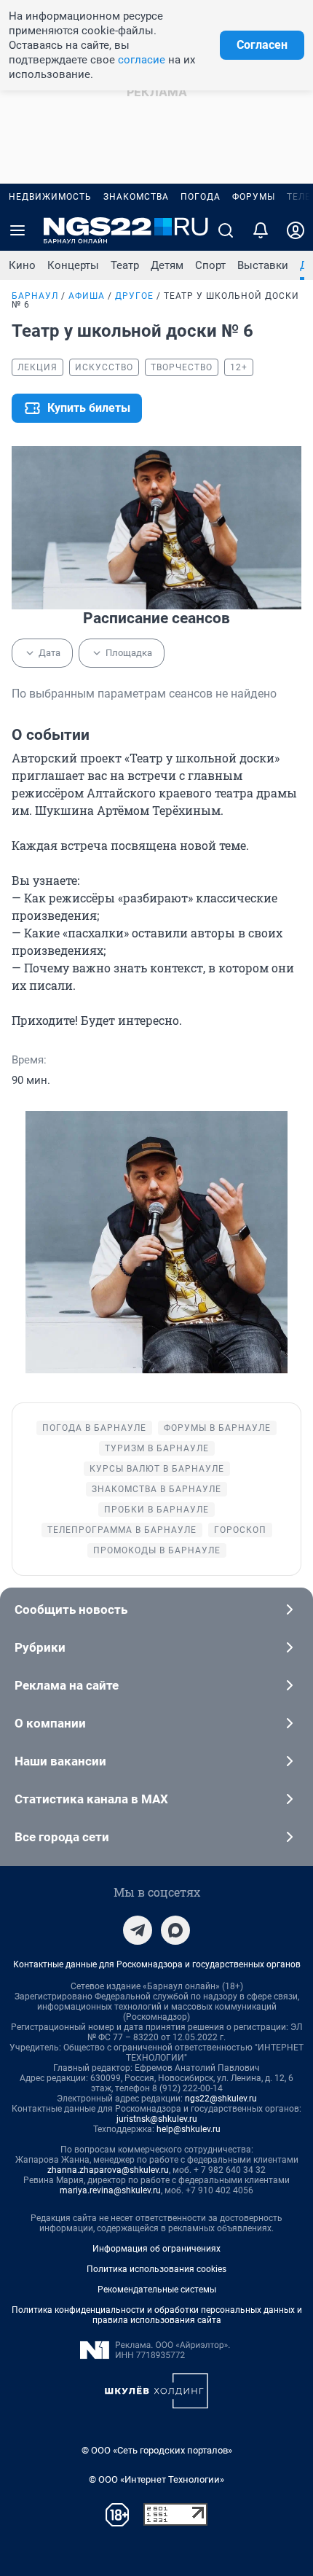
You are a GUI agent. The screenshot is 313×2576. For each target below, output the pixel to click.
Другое (134, 296)
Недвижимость (50, 197)
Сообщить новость (71, 1609)
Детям (167, 265)
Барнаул (35, 296)
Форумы (254, 197)
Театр (125, 265)
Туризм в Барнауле (157, 1448)
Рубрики (40, 1647)
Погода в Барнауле (94, 1428)
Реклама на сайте (67, 1685)
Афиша (87, 296)
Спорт (210, 265)
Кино (22, 265)
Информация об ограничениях (156, 2249)
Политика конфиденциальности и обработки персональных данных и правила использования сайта (157, 2315)
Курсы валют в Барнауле (157, 1469)
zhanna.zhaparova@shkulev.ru (108, 2170)
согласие (142, 60)
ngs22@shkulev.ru (221, 2099)
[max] (175, 1930)
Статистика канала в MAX (91, 1799)
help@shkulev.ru (189, 2129)
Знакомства (136, 197)
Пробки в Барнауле (156, 1510)
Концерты (73, 265)
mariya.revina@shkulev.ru (110, 2190)
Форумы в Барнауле (217, 1428)
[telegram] (138, 1930)
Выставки (263, 265)
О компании (50, 1723)
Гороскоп (240, 1530)
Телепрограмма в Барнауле (122, 1530)
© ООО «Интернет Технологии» (156, 2479)
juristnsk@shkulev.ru (157, 2119)
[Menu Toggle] (17, 230)
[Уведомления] (261, 230)
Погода (201, 197)
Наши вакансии (60, 1761)
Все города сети (62, 1837)
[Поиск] (226, 230)
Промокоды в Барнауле (157, 1550)
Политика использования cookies (156, 2269)
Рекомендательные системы (157, 2290)
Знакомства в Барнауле (156, 1489)
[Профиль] (296, 230)
